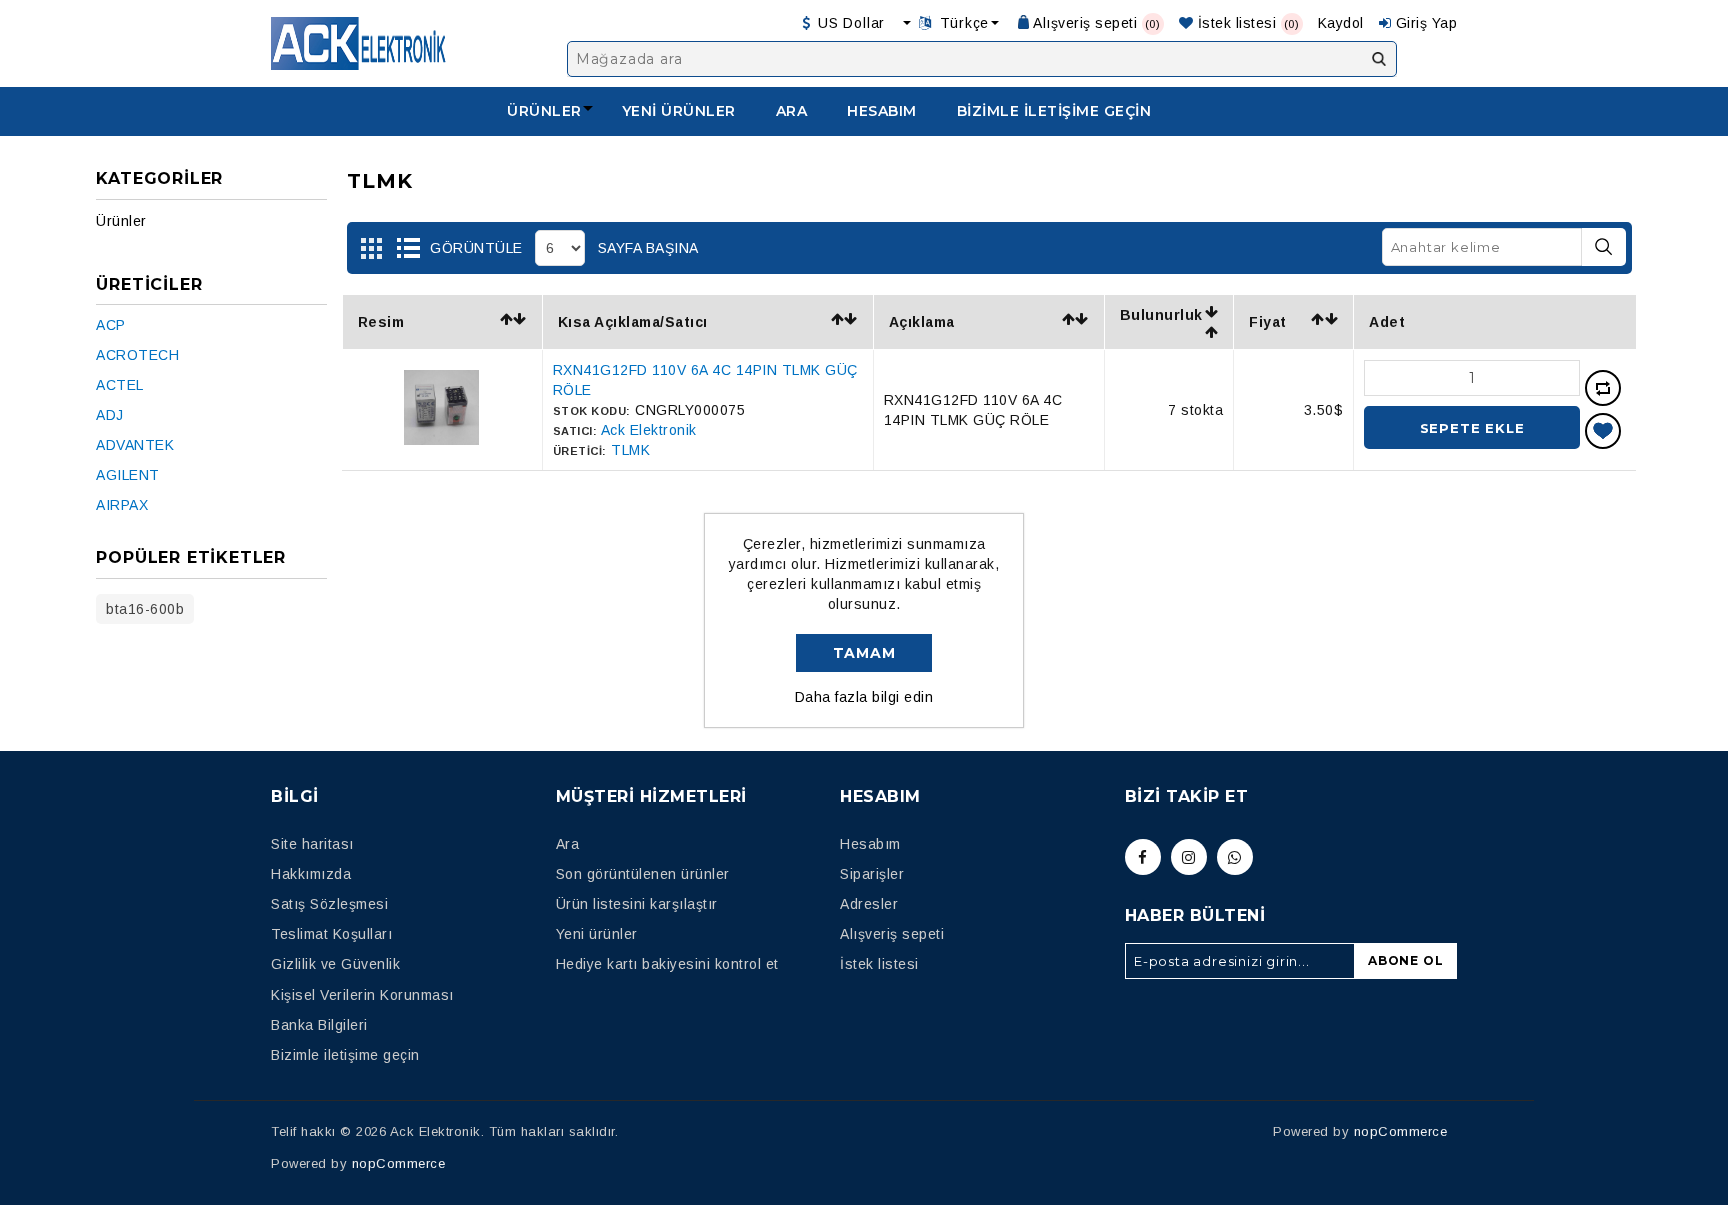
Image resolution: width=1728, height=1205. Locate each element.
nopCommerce (399, 1163)
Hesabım (882, 111)
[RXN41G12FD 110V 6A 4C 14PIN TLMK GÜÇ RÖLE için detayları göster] (441, 440)
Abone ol (1405, 960)
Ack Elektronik (649, 430)
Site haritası (312, 844)
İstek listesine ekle (1603, 431)
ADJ (110, 415)
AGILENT (128, 475)
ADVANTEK (135, 445)
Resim (381, 322)
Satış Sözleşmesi (329, 904)
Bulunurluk (1161, 315)
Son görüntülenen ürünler (643, 874)
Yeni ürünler (679, 111)
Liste (408, 249)
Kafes (372, 249)
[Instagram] (1189, 857)
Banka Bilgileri (319, 1025)
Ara (1379, 59)
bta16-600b (145, 609)
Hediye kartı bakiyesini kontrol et (667, 964)
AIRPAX (122, 505)
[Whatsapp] (1235, 857)
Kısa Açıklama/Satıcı (633, 322)
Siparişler (872, 874)
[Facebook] (1143, 857)
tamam (864, 653)
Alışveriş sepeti (892, 934)
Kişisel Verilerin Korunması (362, 995)
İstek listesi (879, 964)
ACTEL (120, 385)
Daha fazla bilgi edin (864, 697)
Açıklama (922, 322)
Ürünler (544, 111)
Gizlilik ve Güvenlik (335, 964)
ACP (111, 325)
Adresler (869, 904)
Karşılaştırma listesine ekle (1603, 388)
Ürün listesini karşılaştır (637, 904)
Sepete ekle (1472, 428)
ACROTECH (137, 355)
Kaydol (1341, 23)
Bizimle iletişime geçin (1054, 111)
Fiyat (1268, 322)
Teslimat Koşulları (331, 934)
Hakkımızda (311, 874)
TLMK (630, 450)
